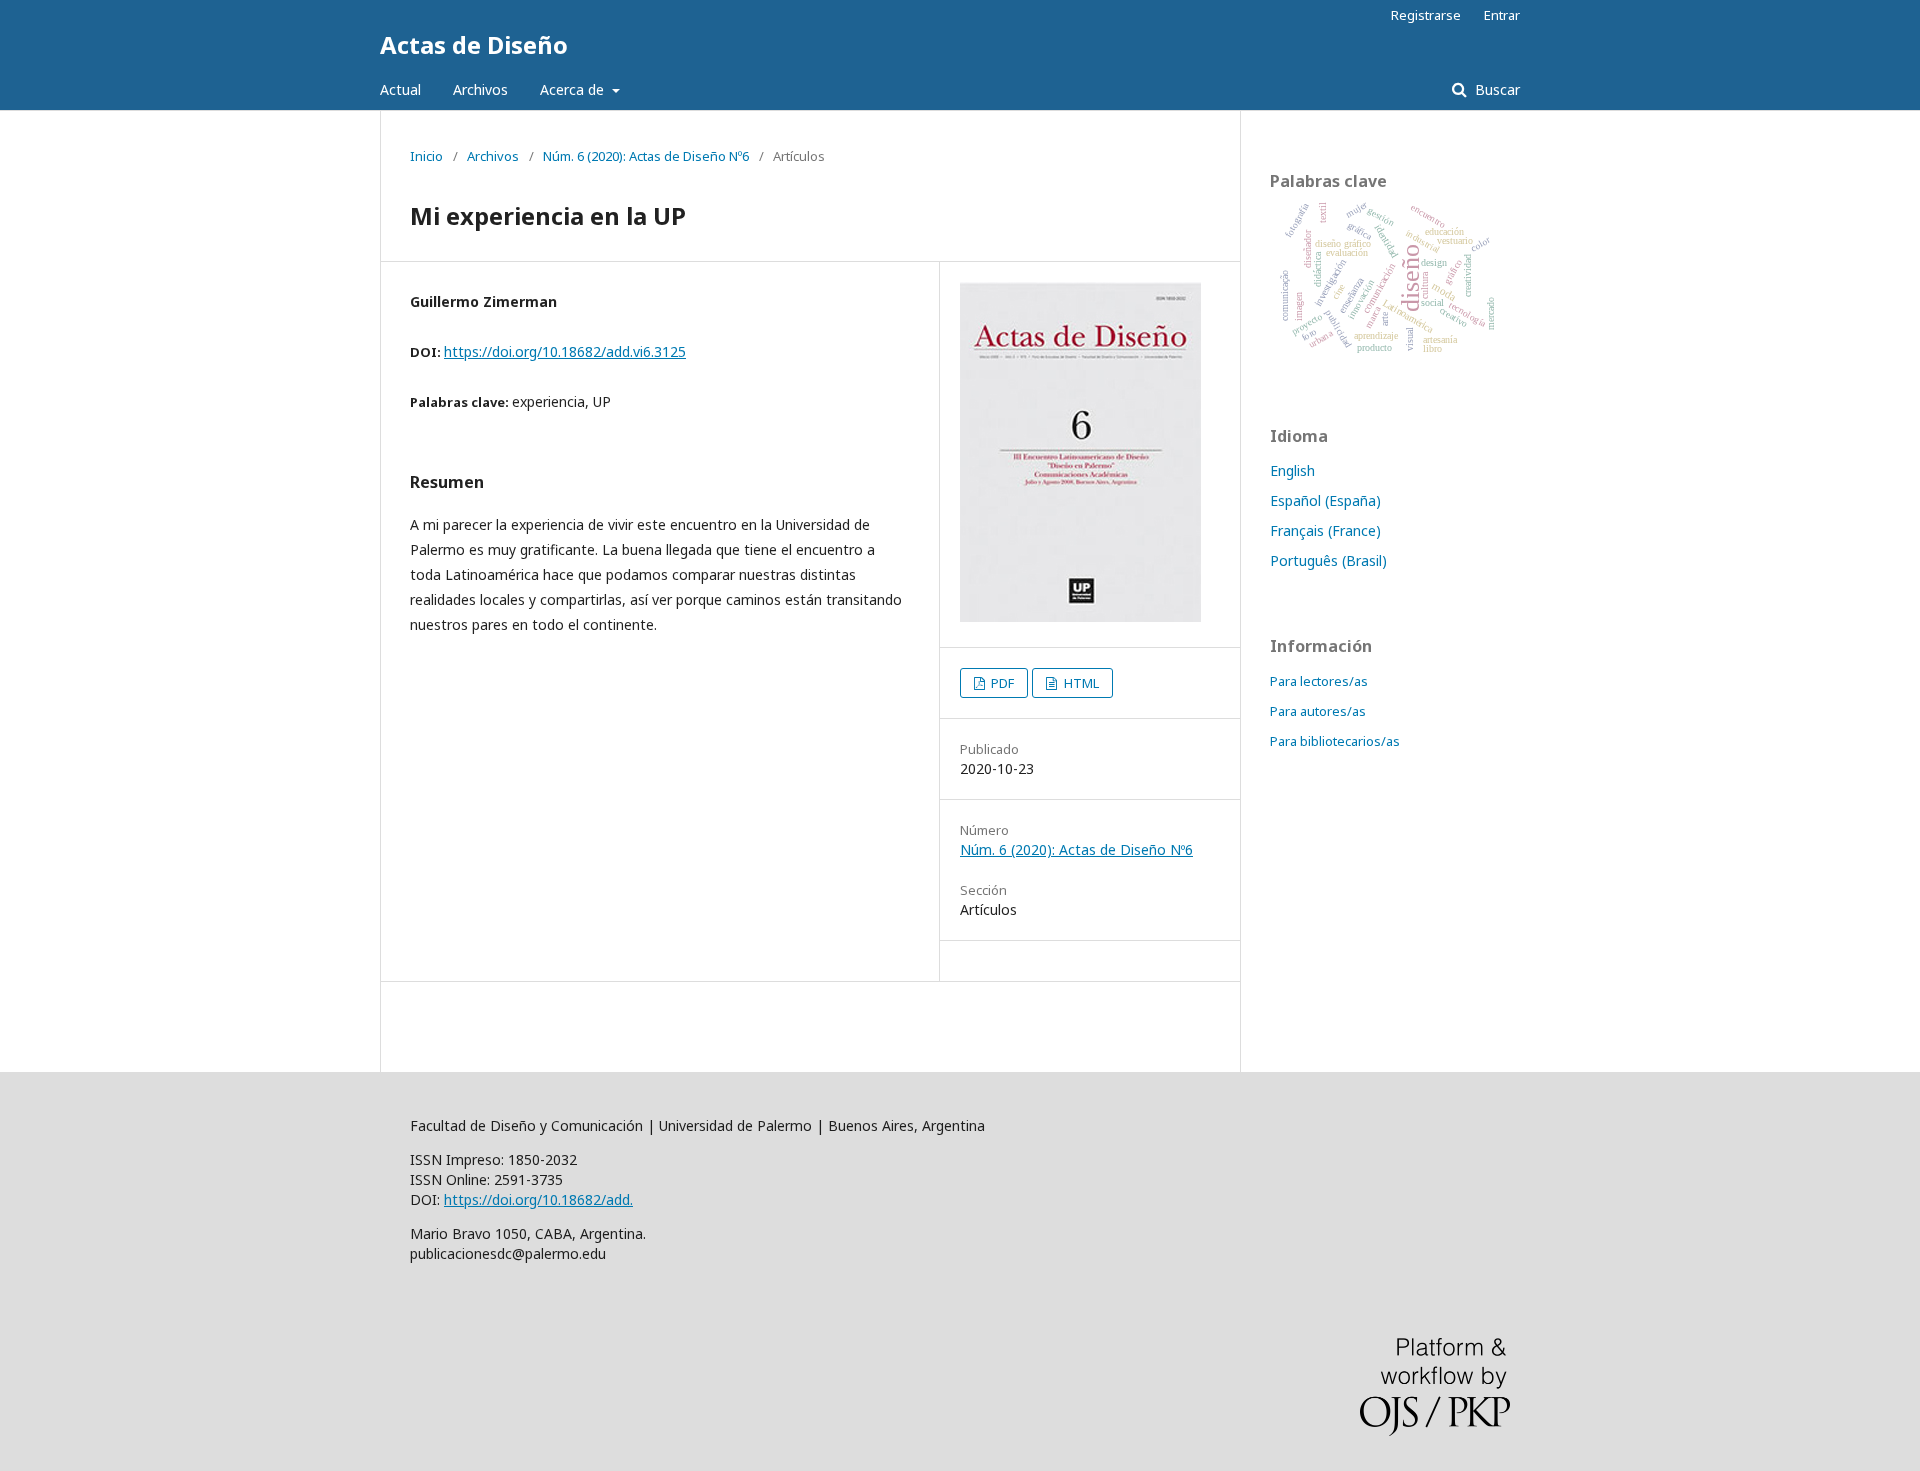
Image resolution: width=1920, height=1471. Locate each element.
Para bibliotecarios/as (1335, 741)
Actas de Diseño (474, 44)
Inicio (426, 156)
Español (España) (1325, 500)
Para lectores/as (1319, 681)
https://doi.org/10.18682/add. (538, 1199)
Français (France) (1325, 530)
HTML (1080, 683)
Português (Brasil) (1328, 560)
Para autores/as (1318, 711)
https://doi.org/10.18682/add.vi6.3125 (565, 351)
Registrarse (1426, 15)
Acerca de (574, 89)
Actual (400, 89)
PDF (1001, 683)
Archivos (480, 89)
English (1292, 470)
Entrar (1502, 15)
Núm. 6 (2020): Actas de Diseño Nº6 (646, 156)
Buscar (1495, 89)
